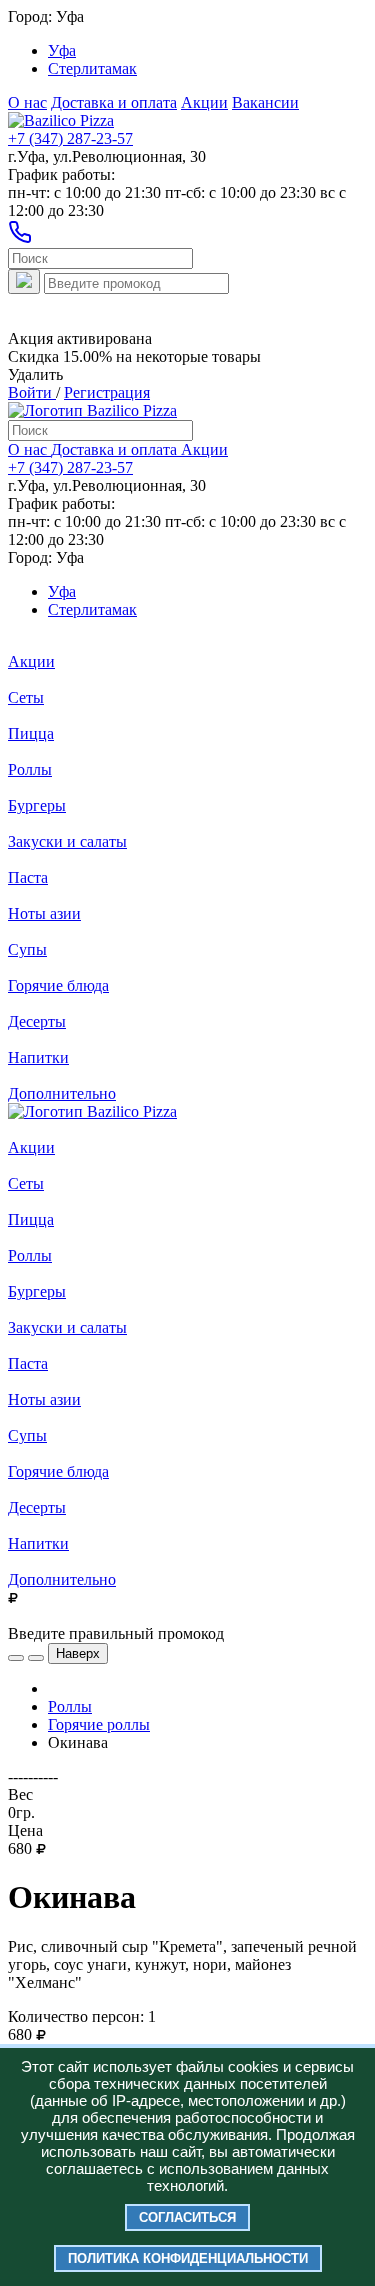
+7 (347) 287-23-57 (70, 138)
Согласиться (187, 2217)
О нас (27, 102)
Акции (204, 102)
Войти (32, 392)
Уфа (62, 50)
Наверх (78, 1653)
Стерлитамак (92, 68)
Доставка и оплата (114, 102)
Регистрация (107, 392)
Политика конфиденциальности (188, 2258)
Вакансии (265, 102)
